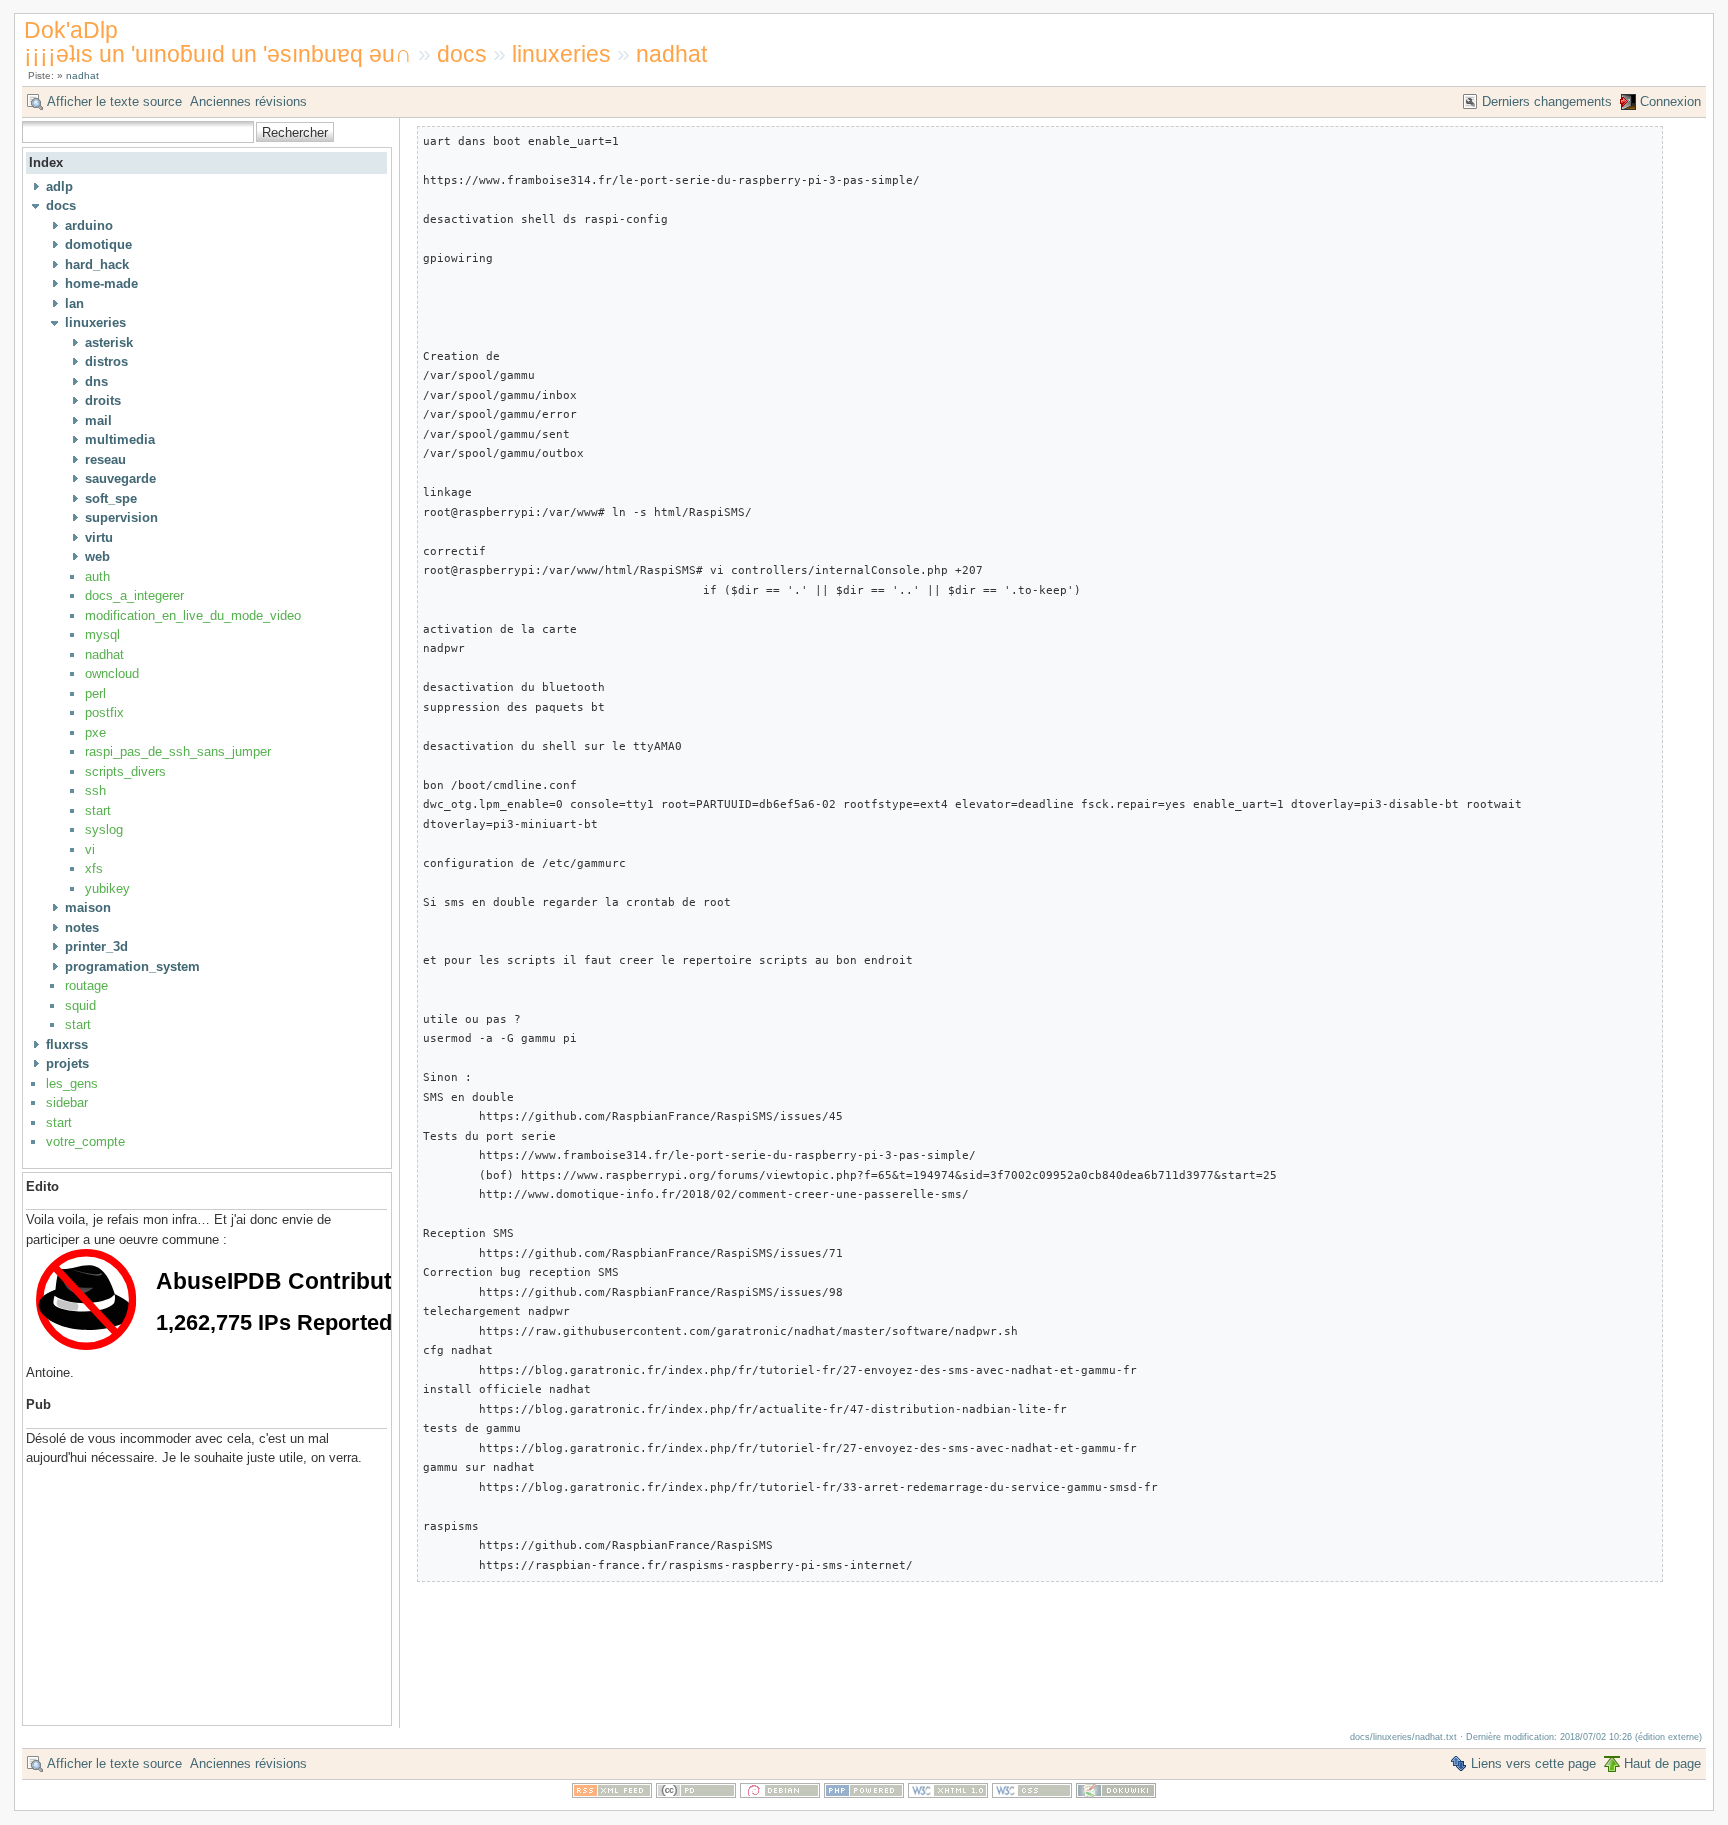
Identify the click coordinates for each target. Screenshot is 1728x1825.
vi (90, 849)
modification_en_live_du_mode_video (193, 615)
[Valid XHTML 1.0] (948, 1793)
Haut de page (1662, 1763)
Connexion (1670, 101)
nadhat (671, 54)
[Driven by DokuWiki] (1116, 1793)
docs (462, 54)
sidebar (67, 1102)
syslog (104, 829)
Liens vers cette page (1533, 1763)
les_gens (72, 1083)
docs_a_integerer (134, 595)
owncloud (112, 673)
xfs (94, 868)
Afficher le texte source (114, 101)
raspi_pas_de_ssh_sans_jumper (178, 751)
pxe (95, 732)
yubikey (107, 888)
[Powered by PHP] (864, 1793)
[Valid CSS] (1032, 1793)
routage (86, 985)
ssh (95, 790)
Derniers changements (1547, 101)
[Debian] (780, 1793)
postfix (104, 712)
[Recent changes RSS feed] (612, 1793)
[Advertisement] (86, 1588)
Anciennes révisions (248, 101)
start (98, 810)
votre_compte (85, 1141)
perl (95, 693)
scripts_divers (125, 771)
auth (97, 576)
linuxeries (561, 54)
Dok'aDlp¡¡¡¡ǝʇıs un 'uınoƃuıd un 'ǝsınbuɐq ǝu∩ (218, 41)
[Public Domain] (696, 1793)
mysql (102, 634)
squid (80, 1005)
